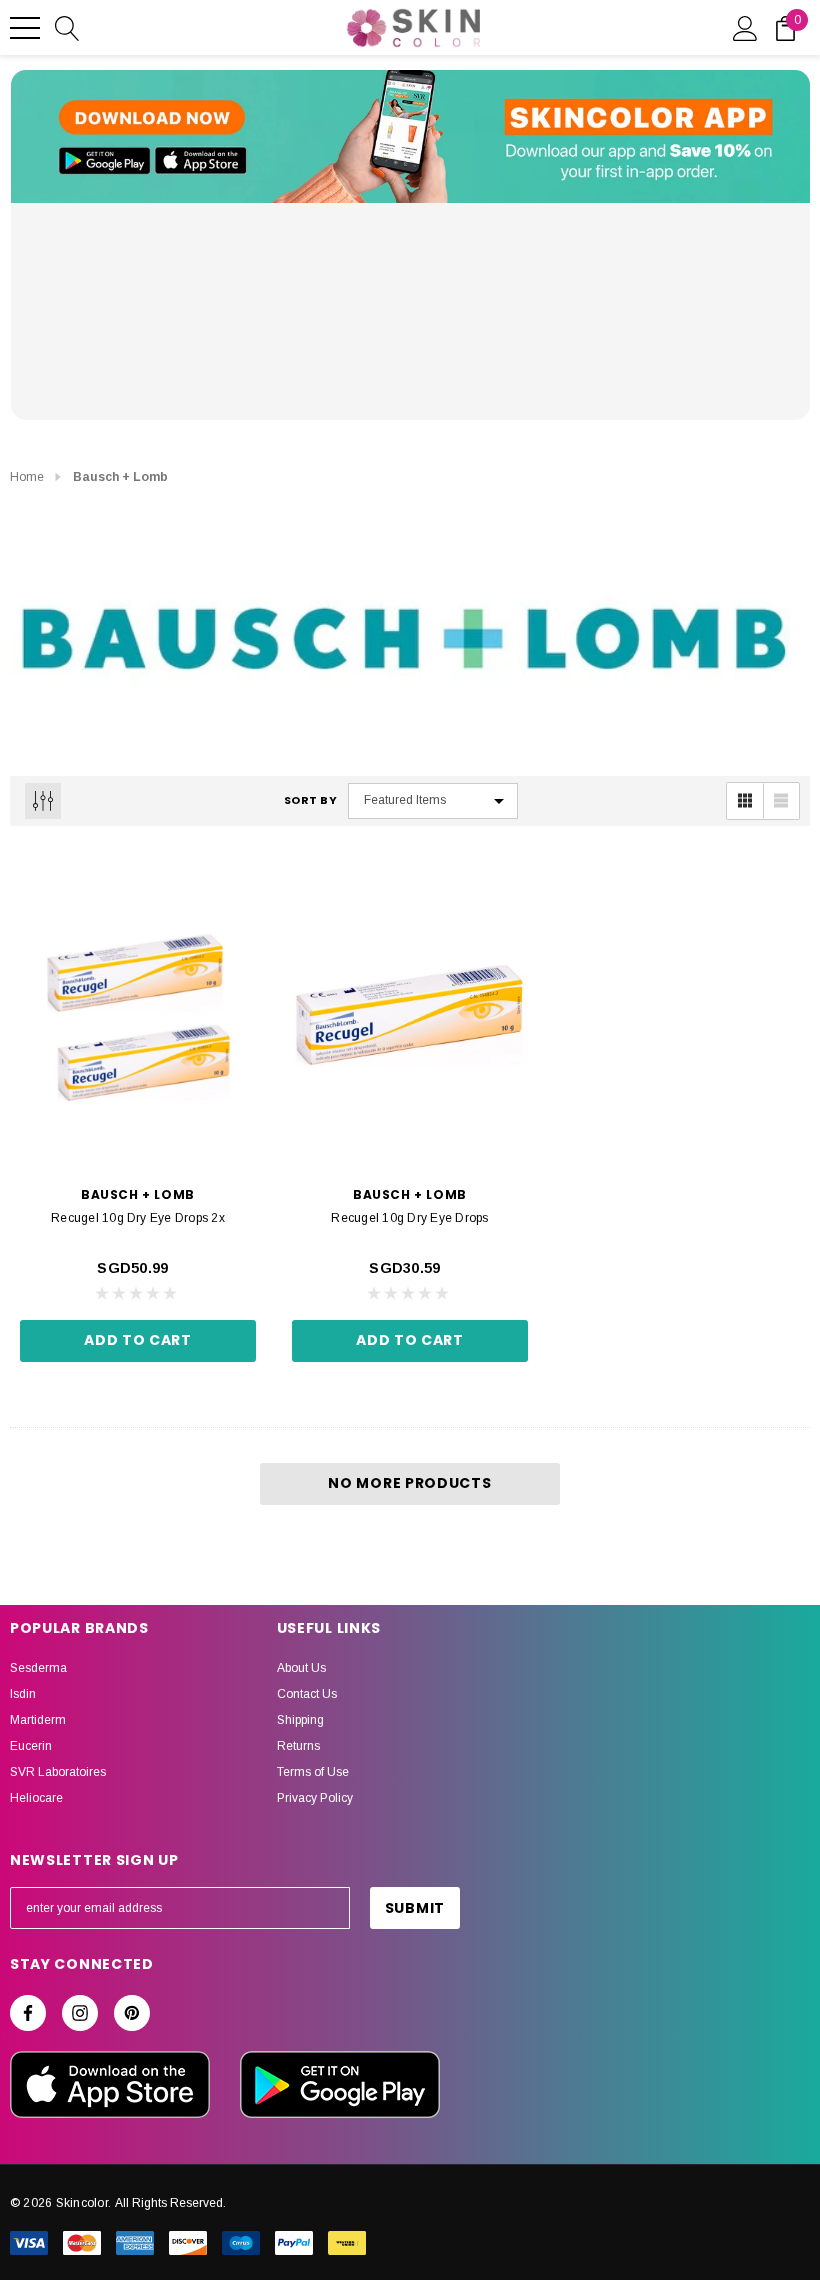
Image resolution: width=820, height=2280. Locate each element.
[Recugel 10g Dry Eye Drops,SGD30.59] (410, 1015)
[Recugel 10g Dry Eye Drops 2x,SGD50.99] (138, 1015)
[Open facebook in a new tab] (28, 2013)
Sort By (311, 800)
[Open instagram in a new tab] (80, 2013)
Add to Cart (138, 1340)
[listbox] (433, 801)
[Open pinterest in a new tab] (132, 2013)
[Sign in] (745, 27)
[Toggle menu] (25, 28)
